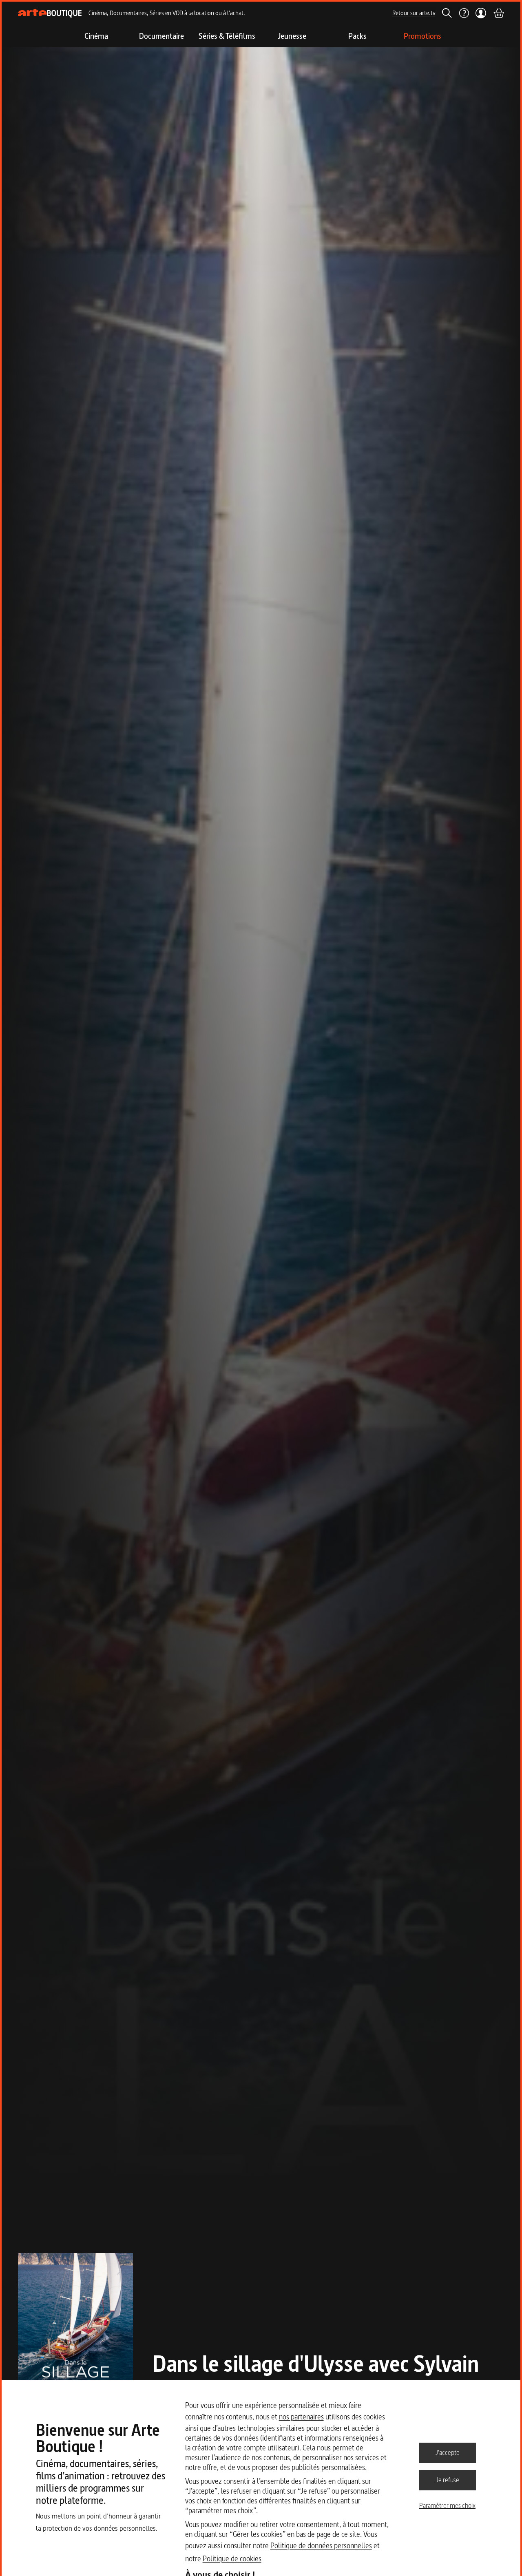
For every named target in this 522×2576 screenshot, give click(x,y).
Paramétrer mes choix (447, 2505)
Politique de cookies (232, 2559)
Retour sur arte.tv (414, 13)
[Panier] (498, 13)
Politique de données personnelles (321, 2546)
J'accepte (448, 2452)
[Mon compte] (481, 13)
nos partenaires (301, 2417)
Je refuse (448, 2480)
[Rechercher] (447, 13)
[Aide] (464, 13)
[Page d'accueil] (50, 13)
